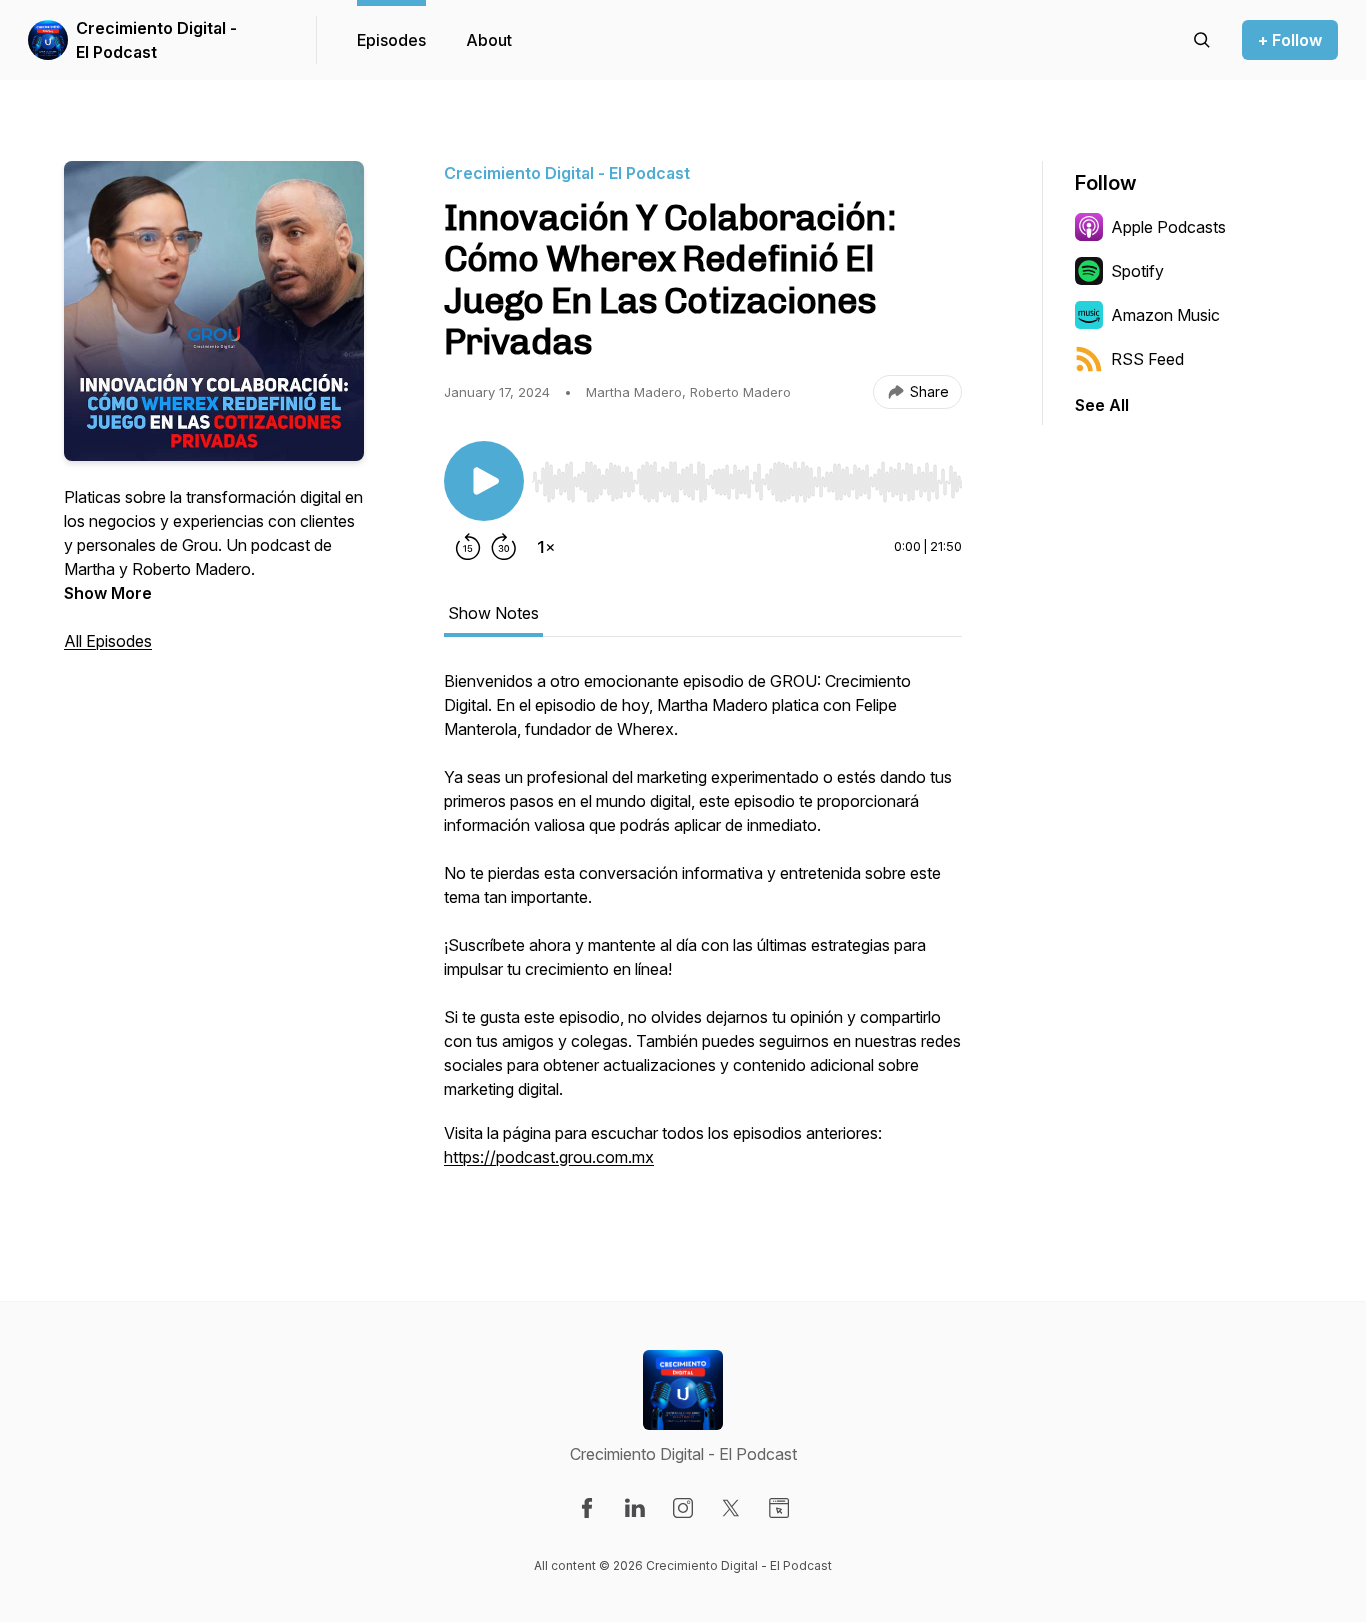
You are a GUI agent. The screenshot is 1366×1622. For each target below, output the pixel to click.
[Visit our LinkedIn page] (635, 1508)
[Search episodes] (1202, 40)
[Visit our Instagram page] (683, 1508)
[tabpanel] (703, 929)
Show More (108, 593)
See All (1102, 405)
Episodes (391, 40)
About (489, 40)
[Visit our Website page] (779, 1508)
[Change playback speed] (546, 547)
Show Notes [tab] (493, 613)
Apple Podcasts (1168, 227)
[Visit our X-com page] (731, 1508)
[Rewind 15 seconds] (468, 547)
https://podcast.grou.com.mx (549, 1157)
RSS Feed (1147, 359)
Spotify (1137, 271)
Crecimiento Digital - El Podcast (156, 40)
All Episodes (108, 641)
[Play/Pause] (484, 481)
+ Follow (1290, 40)
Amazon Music (1165, 315)
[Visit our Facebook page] (587, 1508)
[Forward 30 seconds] (504, 547)
